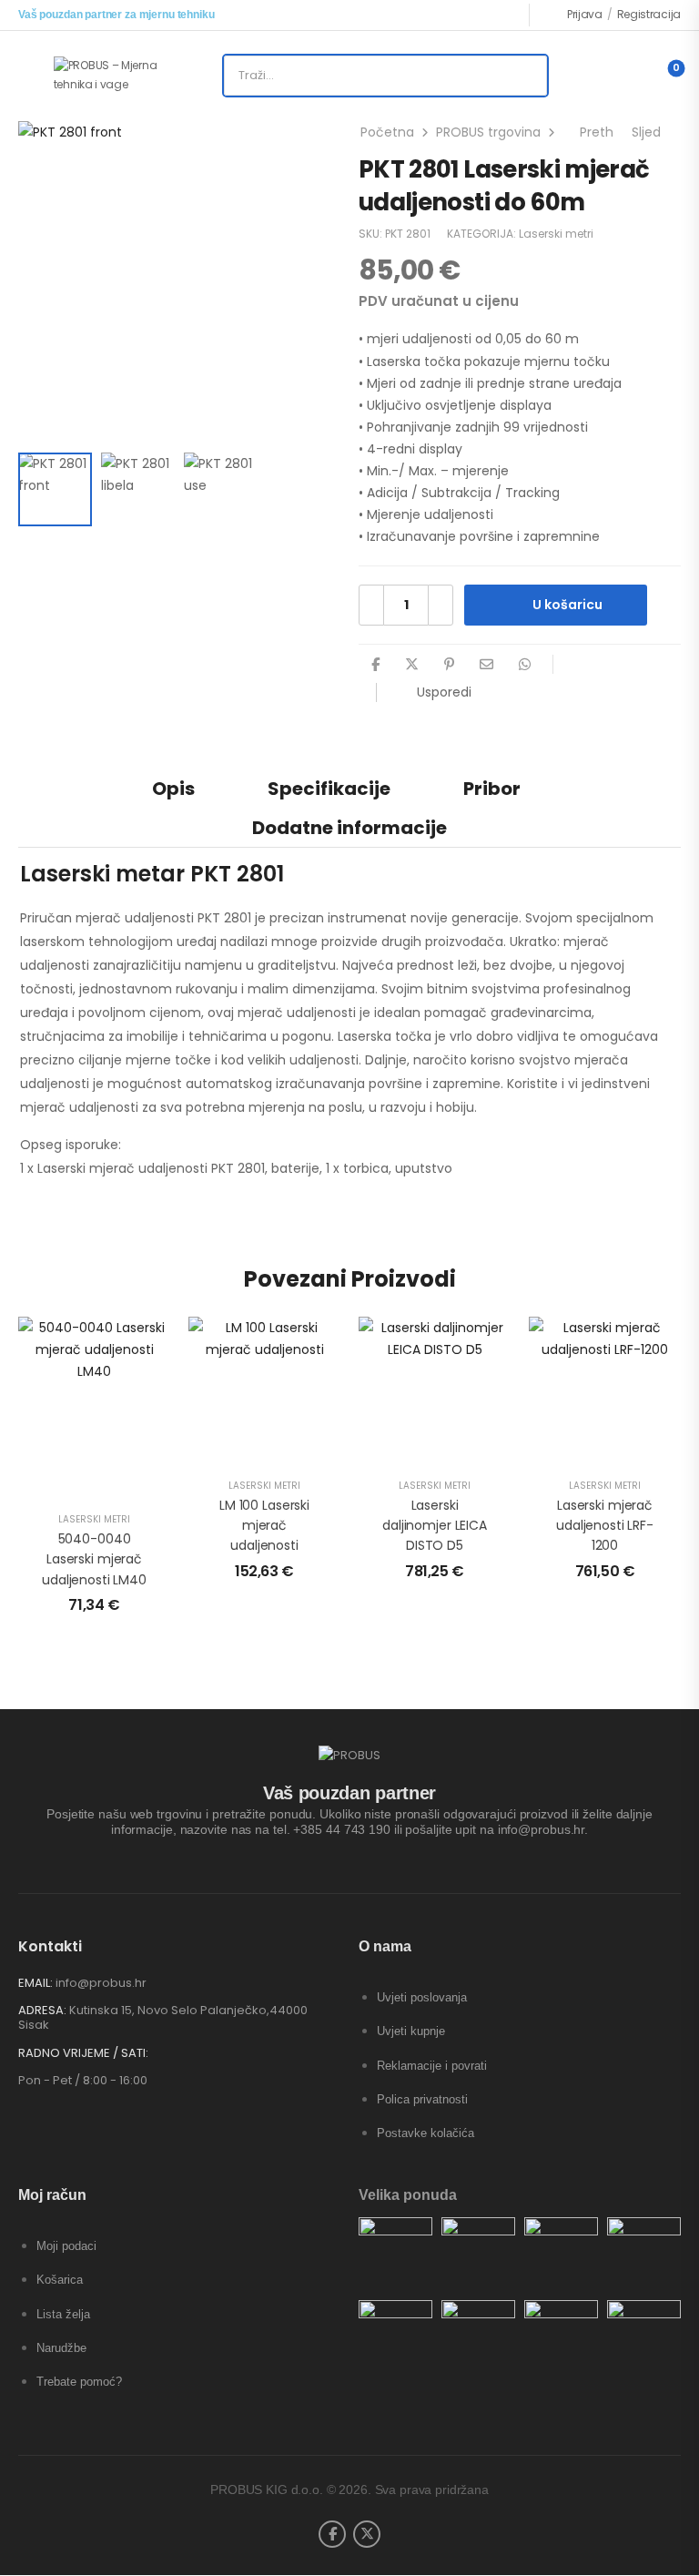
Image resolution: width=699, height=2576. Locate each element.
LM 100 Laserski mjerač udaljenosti (264, 1526)
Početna (387, 132)
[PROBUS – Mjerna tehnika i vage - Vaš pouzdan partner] (123, 75)
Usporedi (444, 692)
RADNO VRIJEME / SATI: (83, 2053)
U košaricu (567, 605)
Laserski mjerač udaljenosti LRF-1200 (605, 1526)
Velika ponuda (408, 2195)
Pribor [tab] (492, 789)
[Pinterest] (449, 664)
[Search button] (526, 76)
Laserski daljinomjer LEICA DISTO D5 (435, 1526)
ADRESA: (42, 2010)
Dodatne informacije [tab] (349, 828)
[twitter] (367, 2534)
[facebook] (332, 2534)
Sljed (650, 132)
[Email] (486, 664)
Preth (593, 132)
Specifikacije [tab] (329, 789)
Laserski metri (556, 234)
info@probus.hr (101, 1983)
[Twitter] (412, 664)
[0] (661, 76)
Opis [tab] (173, 789)
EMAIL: (35, 1983)
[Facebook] (375, 664)
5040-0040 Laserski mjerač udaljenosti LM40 (94, 1559)
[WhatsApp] (525, 664)
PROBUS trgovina (488, 132)
